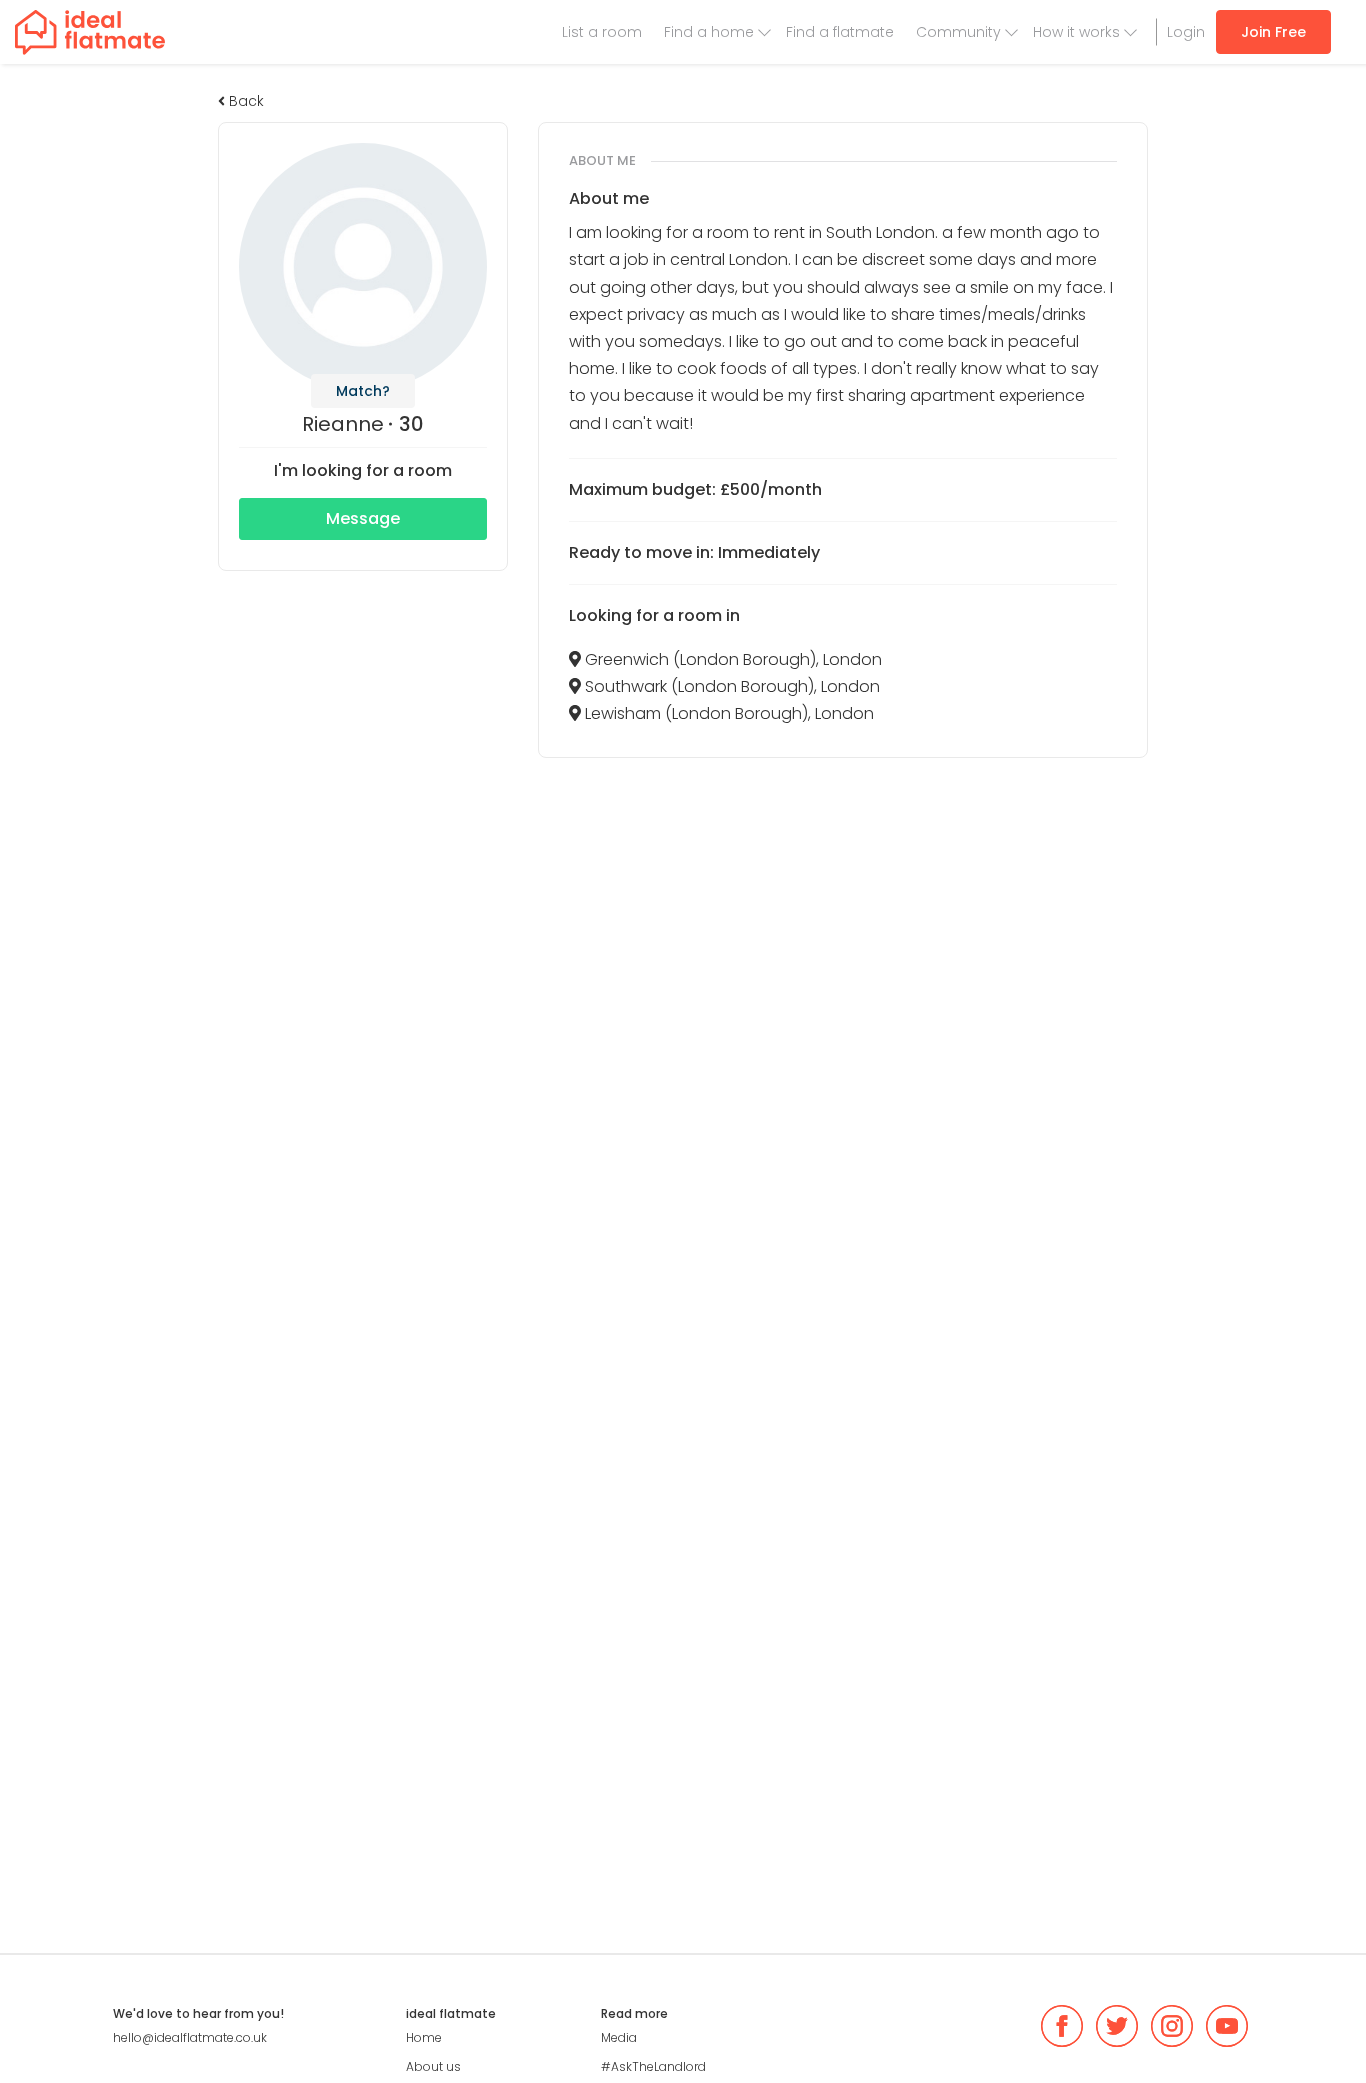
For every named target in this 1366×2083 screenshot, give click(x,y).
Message (363, 518)
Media (619, 2037)
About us (433, 2066)
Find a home (709, 32)
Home (424, 2037)
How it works (1076, 32)
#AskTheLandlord (653, 2066)
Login (1186, 32)
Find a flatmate (840, 32)
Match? (363, 391)
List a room (602, 32)
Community (958, 32)
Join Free (1273, 32)
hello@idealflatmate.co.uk (190, 2037)
